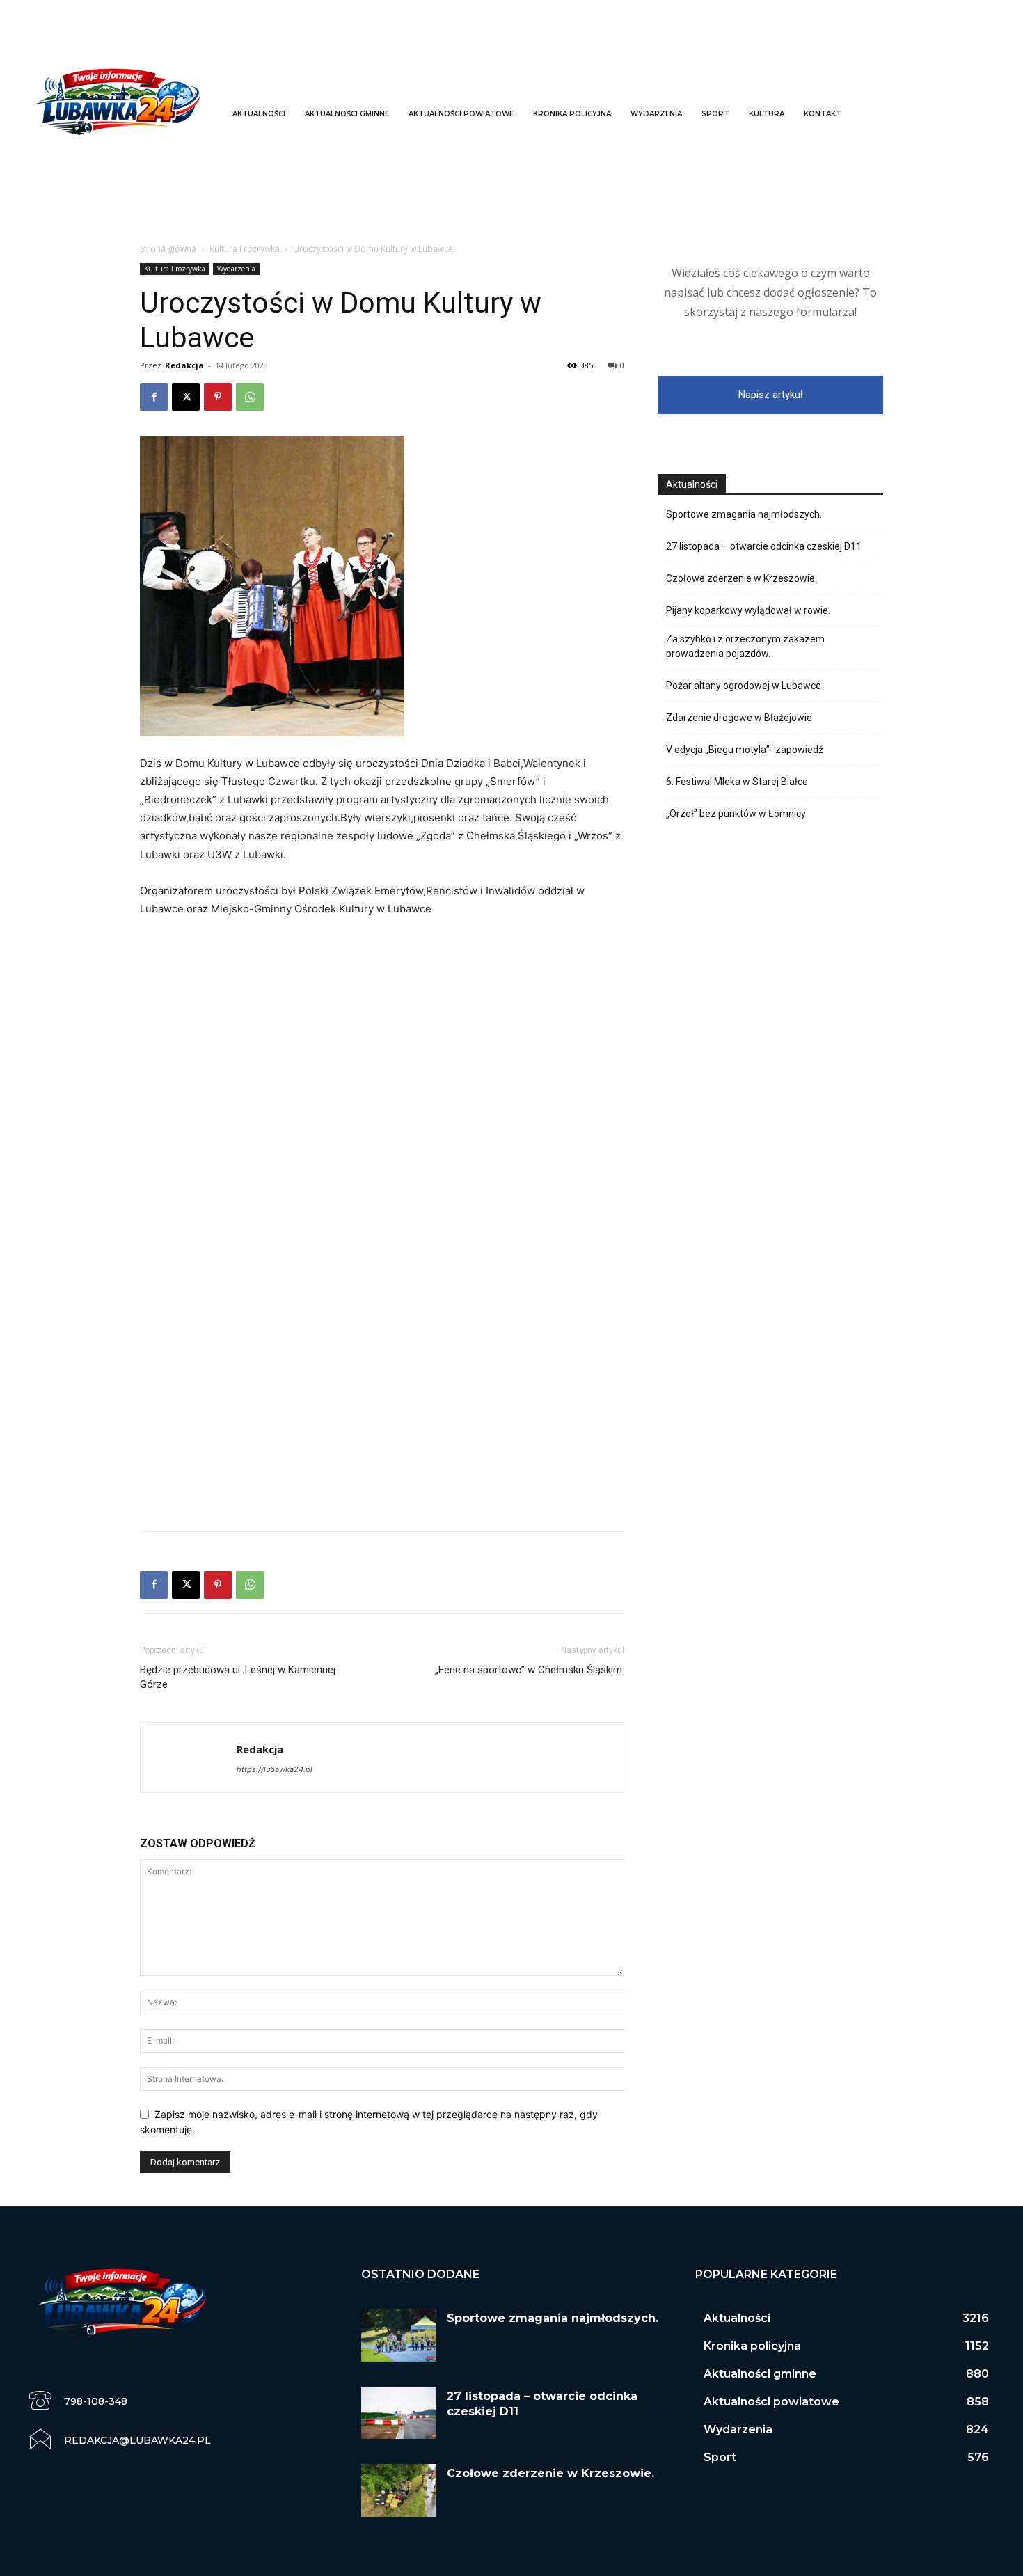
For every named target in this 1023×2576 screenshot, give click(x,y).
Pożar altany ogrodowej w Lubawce (744, 686)
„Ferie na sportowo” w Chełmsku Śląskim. (530, 1670)
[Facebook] (154, 397)
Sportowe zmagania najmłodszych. (744, 514)
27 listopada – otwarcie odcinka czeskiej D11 (764, 546)
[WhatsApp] (250, 397)
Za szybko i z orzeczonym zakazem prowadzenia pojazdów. (745, 646)
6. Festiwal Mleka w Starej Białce (737, 782)
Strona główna (168, 249)
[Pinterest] (218, 397)
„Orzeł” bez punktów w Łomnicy (736, 814)
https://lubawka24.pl (275, 1769)
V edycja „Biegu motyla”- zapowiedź (745, 750)
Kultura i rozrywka (245, 249)
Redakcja (184, 365)
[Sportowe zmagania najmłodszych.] (399, 2335)
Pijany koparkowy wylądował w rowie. (748, 610)
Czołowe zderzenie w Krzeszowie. (742, 578)
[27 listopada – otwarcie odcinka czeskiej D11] (399, 2413)
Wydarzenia (236, 269)
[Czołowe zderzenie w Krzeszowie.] (399, 2490)
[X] (186, 397)
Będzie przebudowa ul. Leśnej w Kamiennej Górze (238, 1677)
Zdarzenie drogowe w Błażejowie (739, 718)
